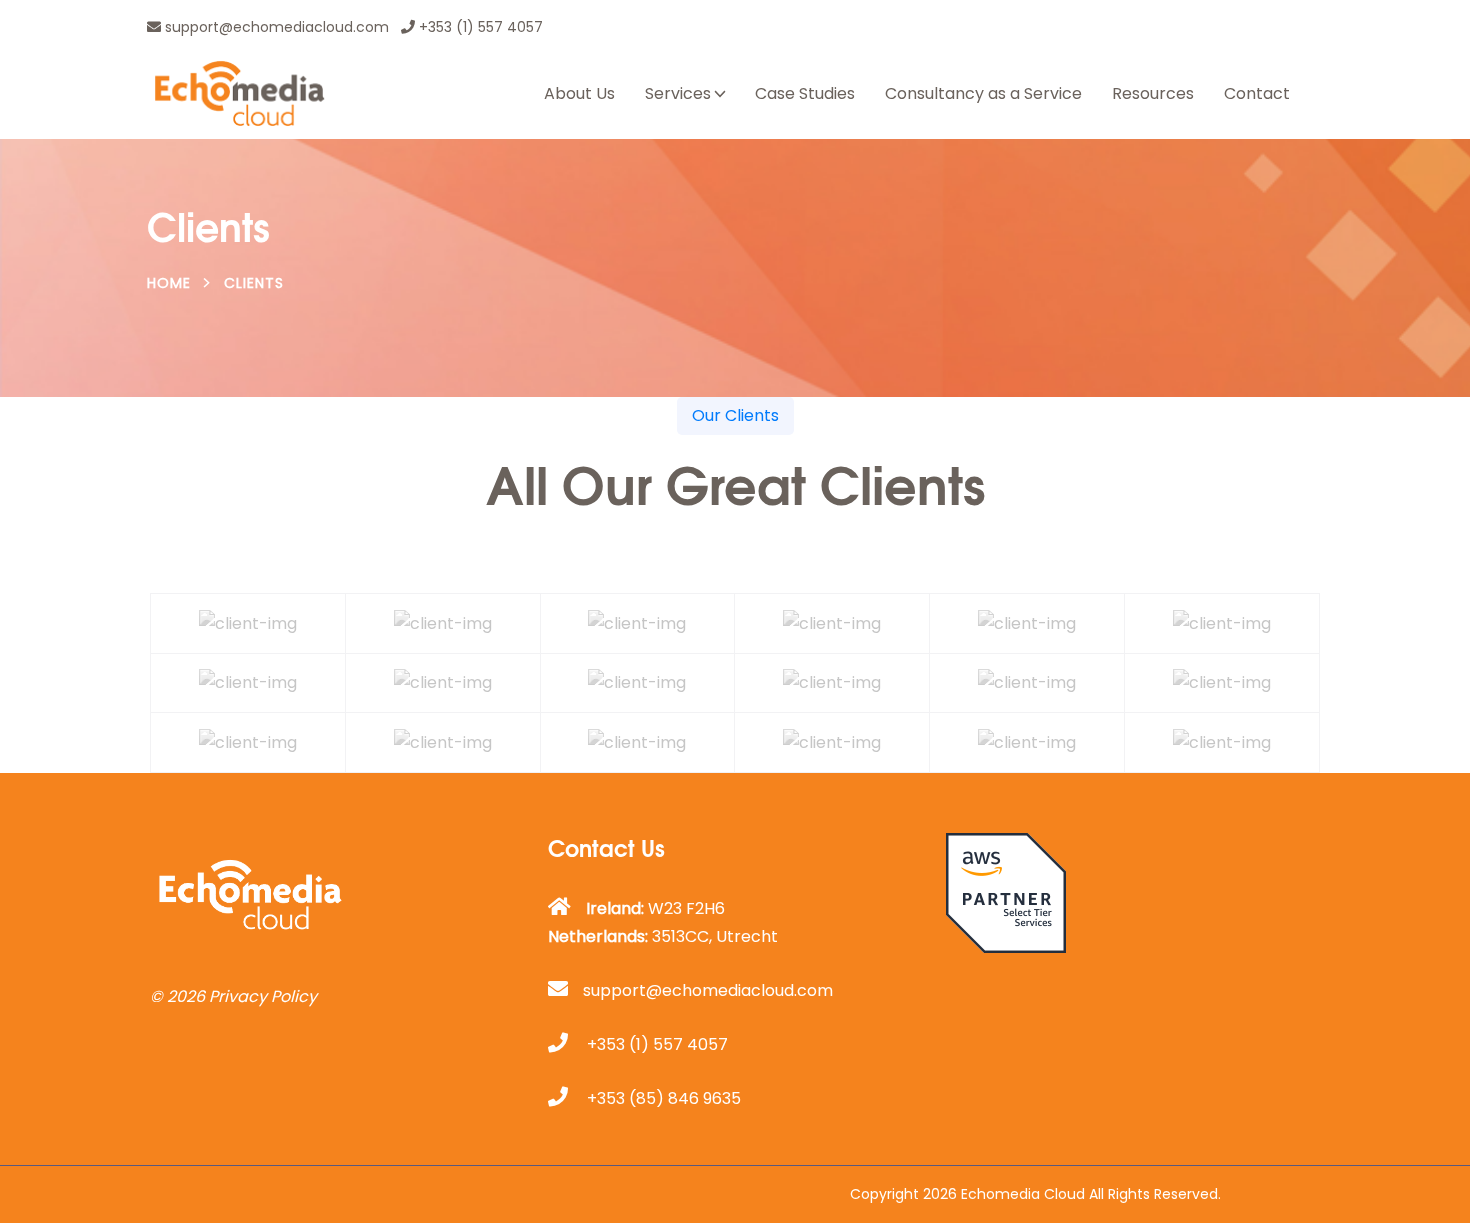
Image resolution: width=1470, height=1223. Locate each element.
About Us (579, 93)
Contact (1257, 93)
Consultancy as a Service (983, 93)
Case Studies (805, 93)
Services (678, 93)
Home (169, 283)
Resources (1153, 93)
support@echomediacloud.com (275, 27)
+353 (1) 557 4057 (479, 27)
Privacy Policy (263, 996)
